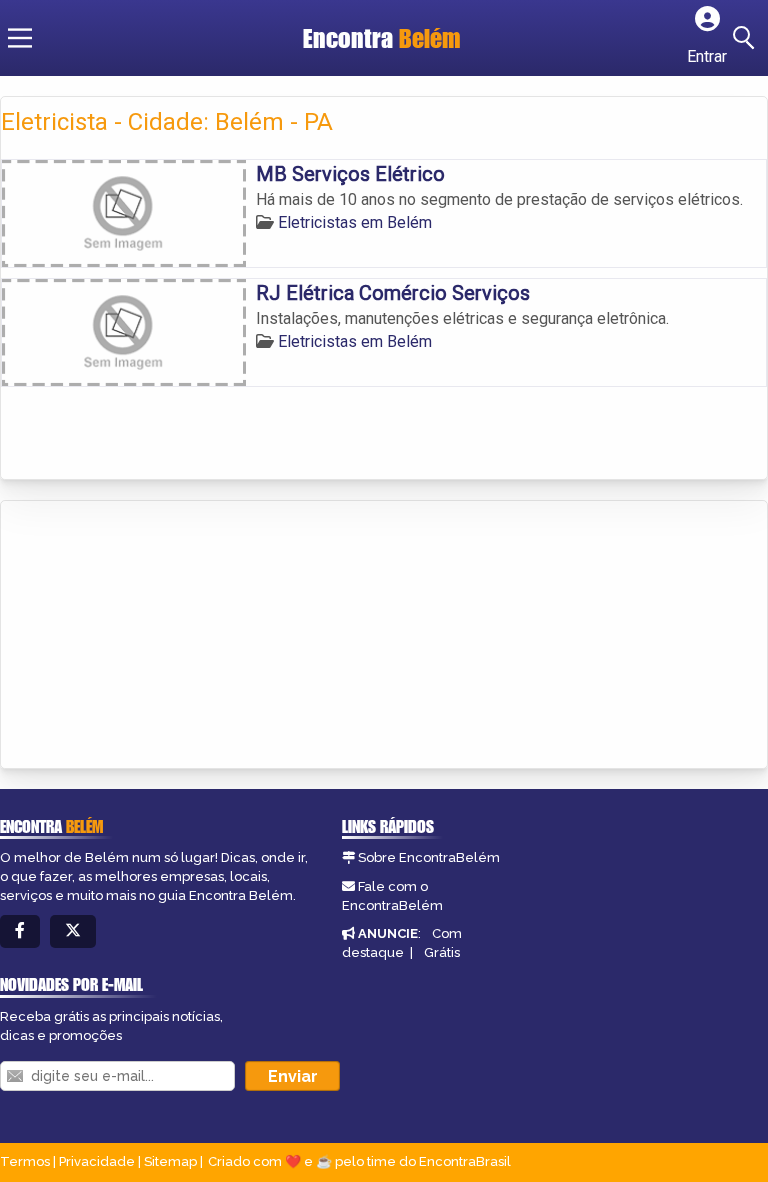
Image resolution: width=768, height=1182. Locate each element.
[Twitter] (73, 931)
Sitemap (170, 1161)
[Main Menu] (20, 38)
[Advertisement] (151, 636)
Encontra (382, 38)
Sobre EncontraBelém (429, 857)
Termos (25, 1161)
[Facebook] (20, 931)
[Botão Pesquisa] (747, 38)
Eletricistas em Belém (355, 222)
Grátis (442, 952)
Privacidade (97, 1161)
